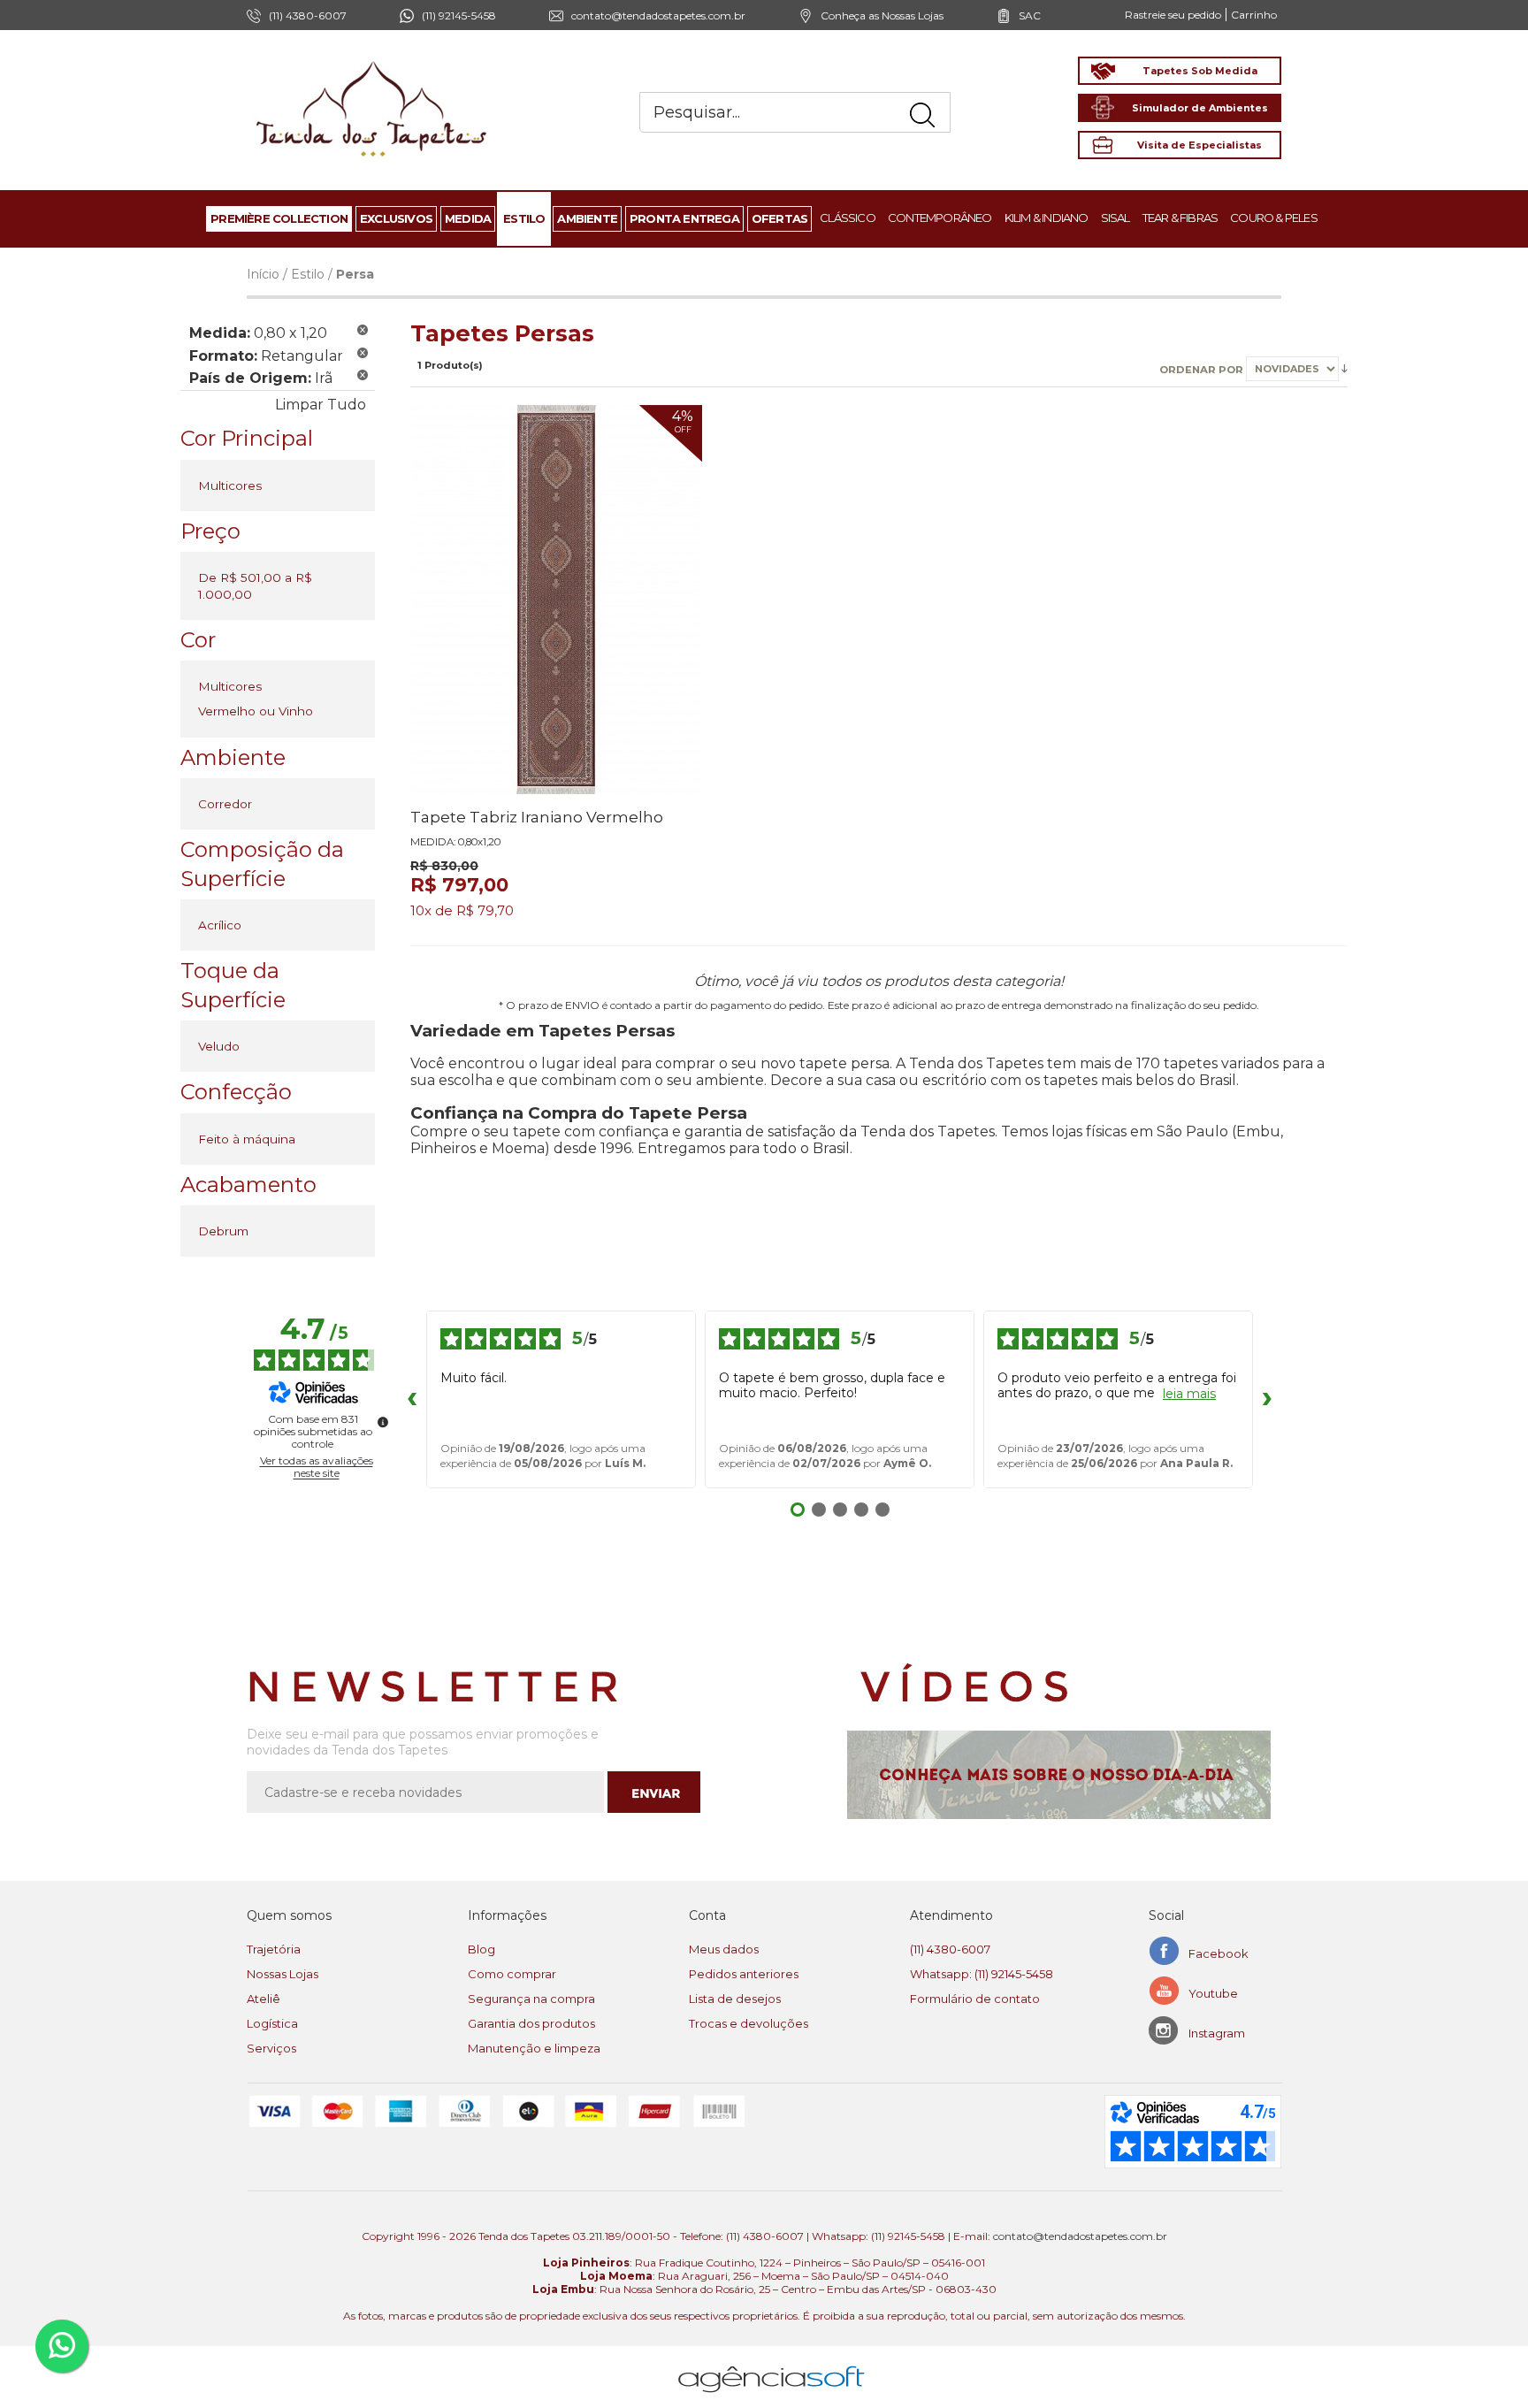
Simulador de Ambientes (1200, 108)
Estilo (308, 274)
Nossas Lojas (283, 1974)
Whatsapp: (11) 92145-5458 (982, 1974)
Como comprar (512, 1974)
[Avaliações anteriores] (412, 1400)
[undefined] (383, 1422)
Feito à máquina (247, 1139)
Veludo (219, 1046)
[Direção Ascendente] (1345, 368)
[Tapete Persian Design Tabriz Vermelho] (556, 600)
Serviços (271, 2048)
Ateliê (264, 1999)
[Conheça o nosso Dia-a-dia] (1064, 1775)
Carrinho (1254, 15)
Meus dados (724, 1949)
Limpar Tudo (321, 405)
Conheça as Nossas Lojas (882, 15)
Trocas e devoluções (749, 2023)
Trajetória (274, 1949)
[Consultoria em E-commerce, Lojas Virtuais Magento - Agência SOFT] (772, 2365)
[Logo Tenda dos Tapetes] (372, 61)
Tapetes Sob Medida (1200, 71)
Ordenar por (1203, 369)
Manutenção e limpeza (534, 2048)
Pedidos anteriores (744, 1974)
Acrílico (220, 925)
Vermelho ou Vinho (256, 711)
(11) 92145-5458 (459, 15)
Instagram (1217, 2033)
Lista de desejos (735, 1999)
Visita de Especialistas (1199, 145)
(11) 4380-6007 (950, 1949)
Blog (481, 1949)
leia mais (1189, 1394)
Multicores (230, 485)
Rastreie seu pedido (1173, 15)
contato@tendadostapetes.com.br (658, 15)
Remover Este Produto (363, 330)
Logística (272, 2023)
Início (263, 274)
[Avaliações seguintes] (1267, 1400)
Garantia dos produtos (531, 2023)
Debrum (223, 1231)
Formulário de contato (975, 1999)
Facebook (1219, 1953)
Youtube (1213, 1993)
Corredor (225, 804)
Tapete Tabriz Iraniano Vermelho (537, 817)
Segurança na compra (531, 1999)
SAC (1030, 15)
